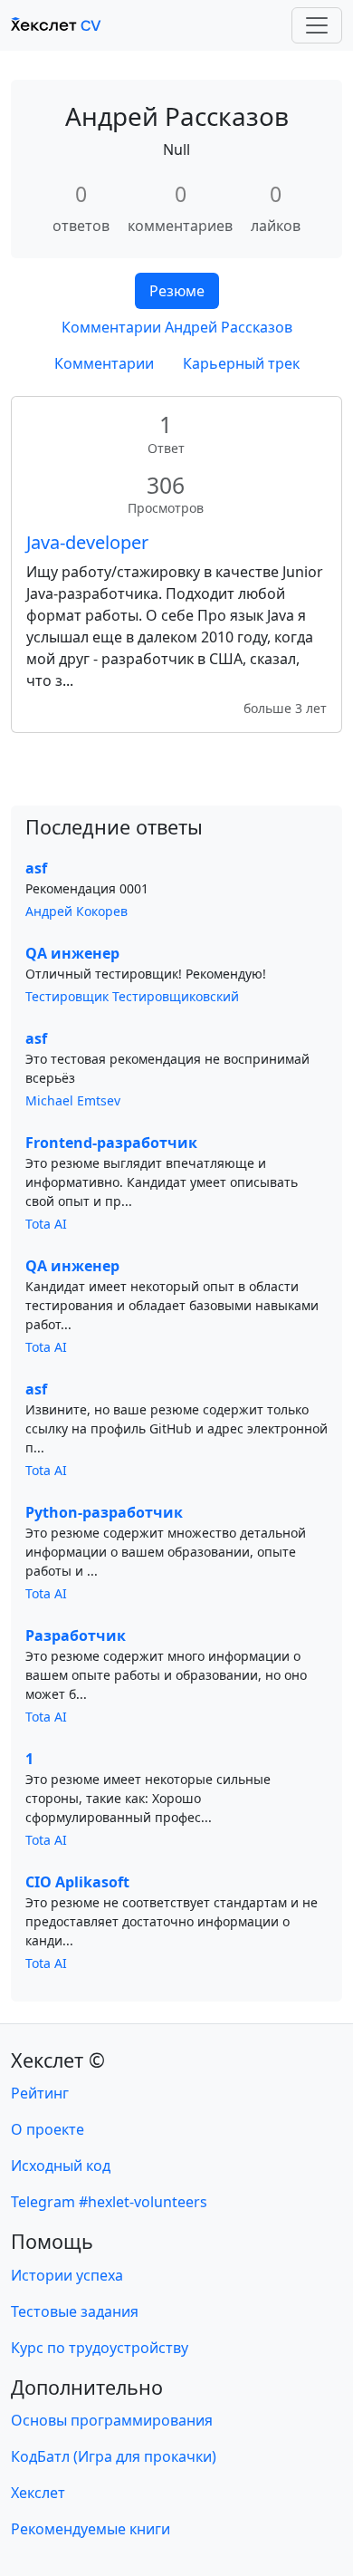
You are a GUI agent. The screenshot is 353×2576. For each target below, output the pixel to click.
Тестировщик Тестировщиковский (132, 996)
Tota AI (46, 1224)
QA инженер (72, 953)
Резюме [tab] (177, 291)
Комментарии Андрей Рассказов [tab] (177, 327)
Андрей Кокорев (76, 911)
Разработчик (76, 1635)
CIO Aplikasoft (77, 1882)
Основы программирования (112, 2420)
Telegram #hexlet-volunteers (109, 2202)
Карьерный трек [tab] (241, 363)
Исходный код (61, 2166)
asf (36, 868)
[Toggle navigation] (317, 25)
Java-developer (87, 542)
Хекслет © (58, 2060)
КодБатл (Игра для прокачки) (114, 2456)
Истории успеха (67, 2275)
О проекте (48, 2129)
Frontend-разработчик (111, 1143)
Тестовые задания (75, 2311)
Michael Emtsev (73, 1100)
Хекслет (38, 2493)
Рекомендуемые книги (91, 2529)
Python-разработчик (104, 1512)
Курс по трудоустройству (100, 2348)
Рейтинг (40, 2093)
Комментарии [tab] (104, 363)
